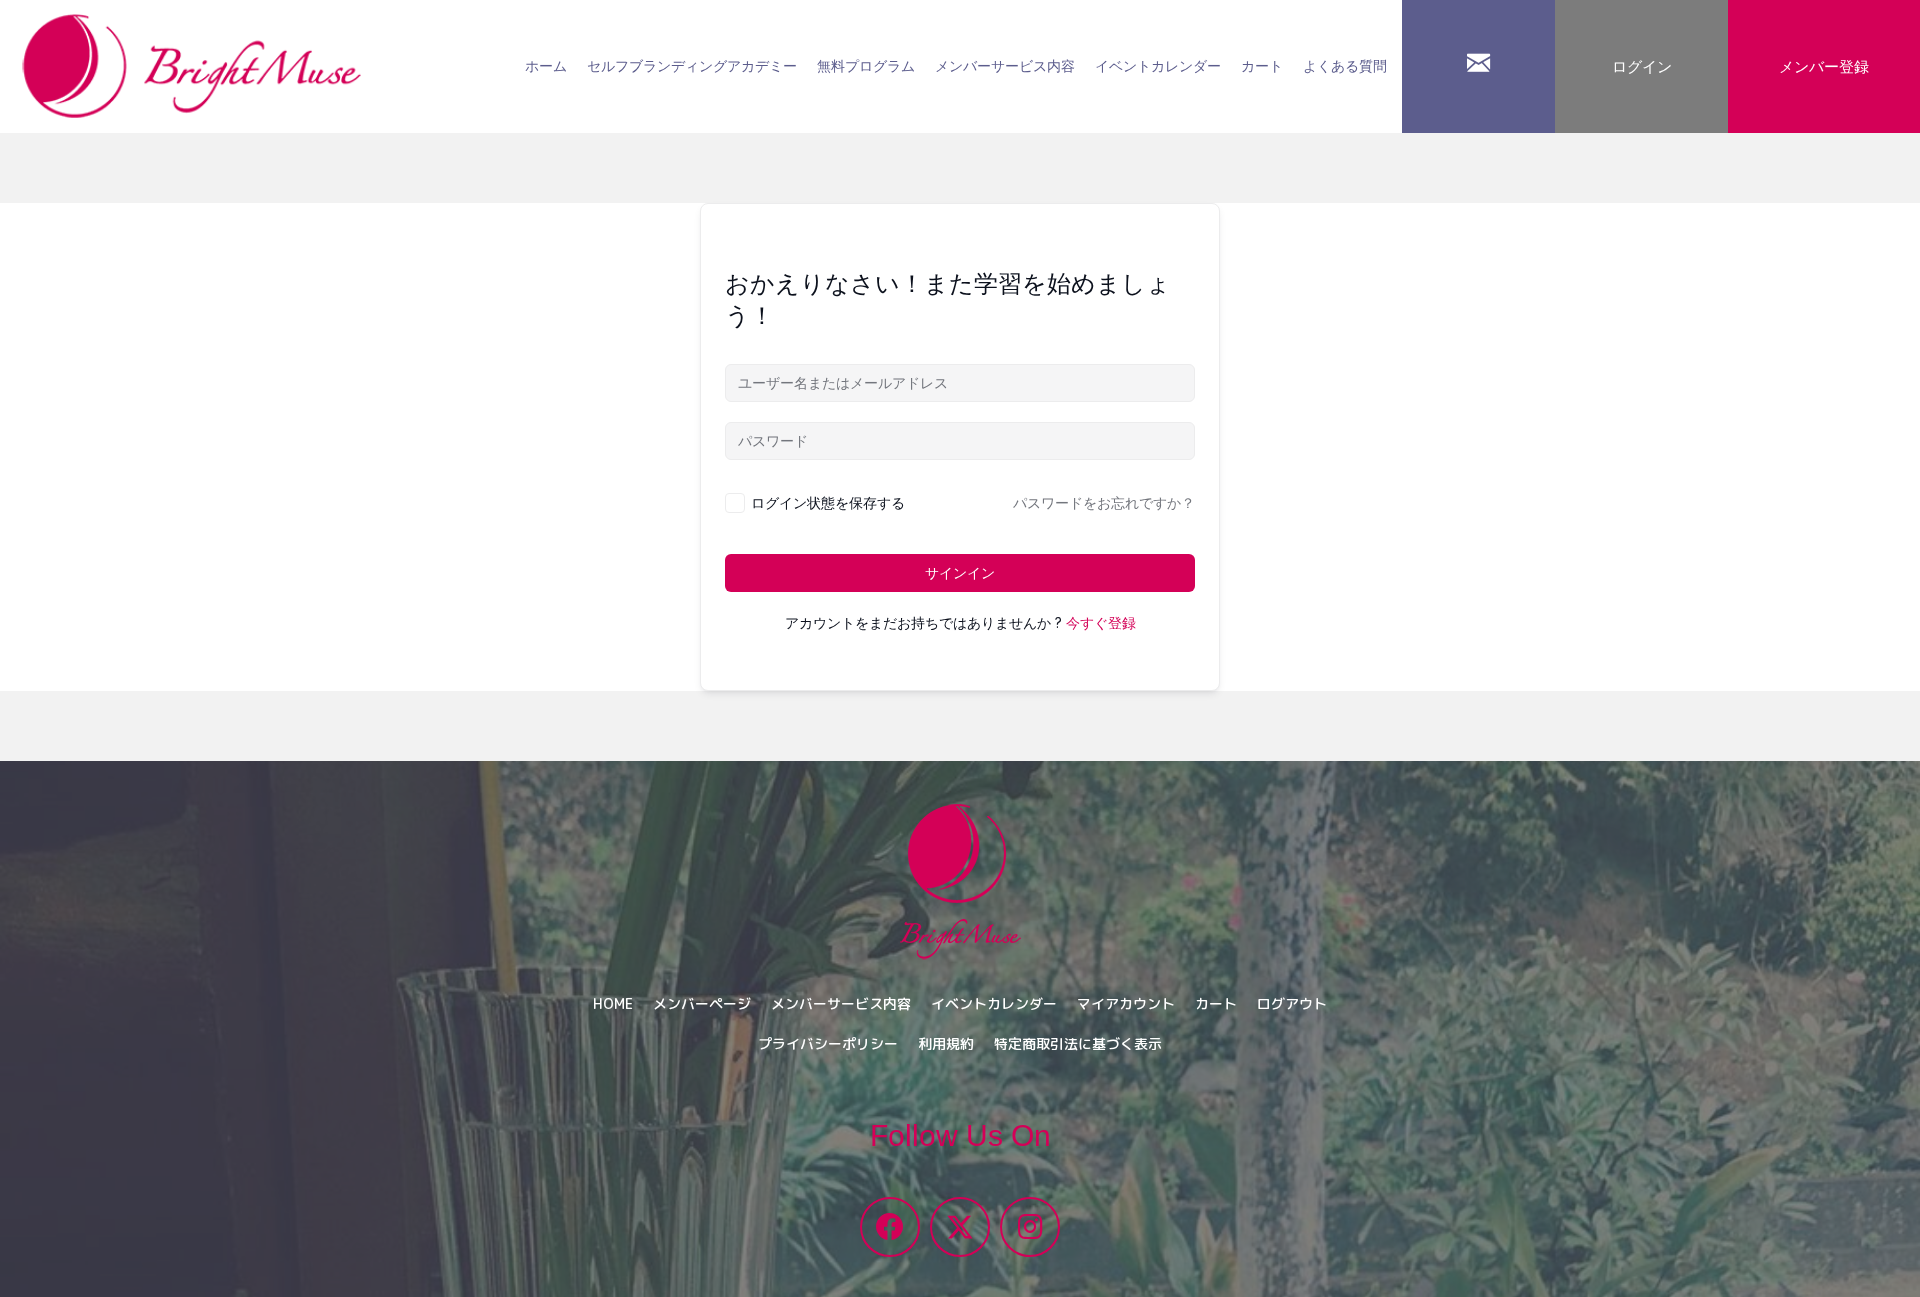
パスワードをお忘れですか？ (1104, 503)
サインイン (960, 573)
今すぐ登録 (1101, 623)
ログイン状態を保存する (828, 502)
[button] (890, 1227)
